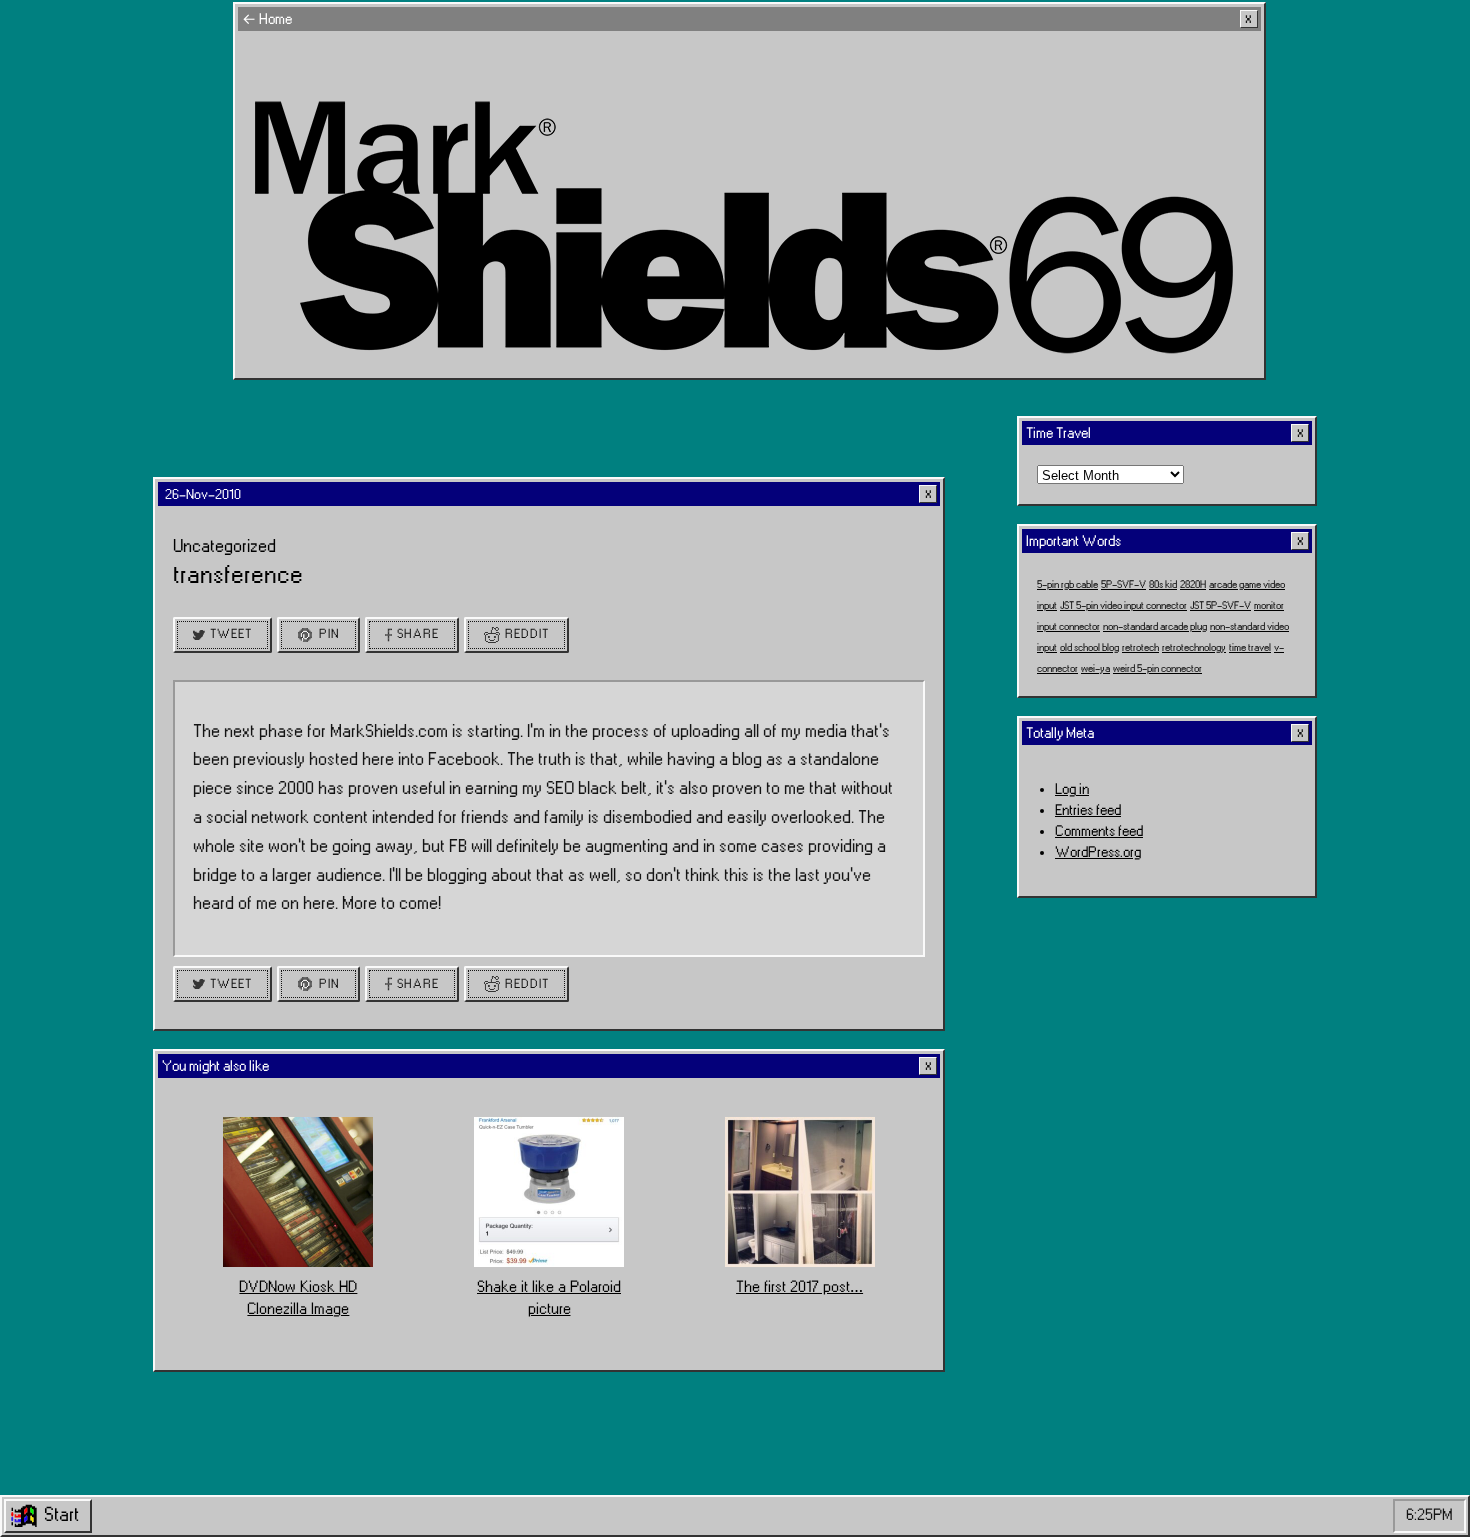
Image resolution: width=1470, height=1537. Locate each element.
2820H (1193, 584)
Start (61, 1515)
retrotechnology (1194, 647)
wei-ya (1095, 668)
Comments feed (1099, 831)
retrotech (1140, 647)
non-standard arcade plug (1155, 626)
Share (418, 634)
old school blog (1089, 647)
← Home (267, 19)
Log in (1072, 789)
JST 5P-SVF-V (1220, 605)
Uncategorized (224, 546)
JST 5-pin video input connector (1123, 605)
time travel (1250, 647)
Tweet (231, 634)
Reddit (527, 634)
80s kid (1163, 584)
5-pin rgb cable (1067, 584)
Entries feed (1088, 810)
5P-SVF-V (1123, 584)
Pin (329, 634)
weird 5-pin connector (1157, 668)
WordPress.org (1098, 852)
